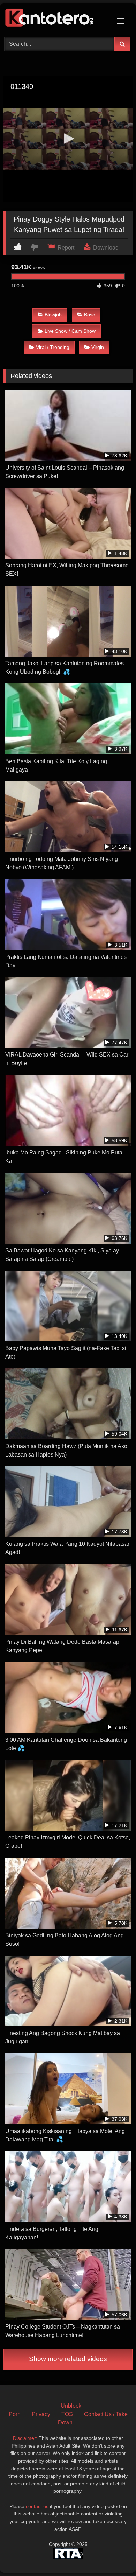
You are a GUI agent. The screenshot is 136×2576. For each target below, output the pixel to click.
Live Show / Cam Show (70, 331)
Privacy (41, 2414)
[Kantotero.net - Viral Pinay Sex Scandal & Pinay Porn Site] (56, 19)
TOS (67, 2414)
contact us (37, 2506)
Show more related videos (68, 2359)
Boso (90, 315)
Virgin (98, 347)
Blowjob (53, 315)
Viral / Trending (53, 347)
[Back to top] (114, 2555)
